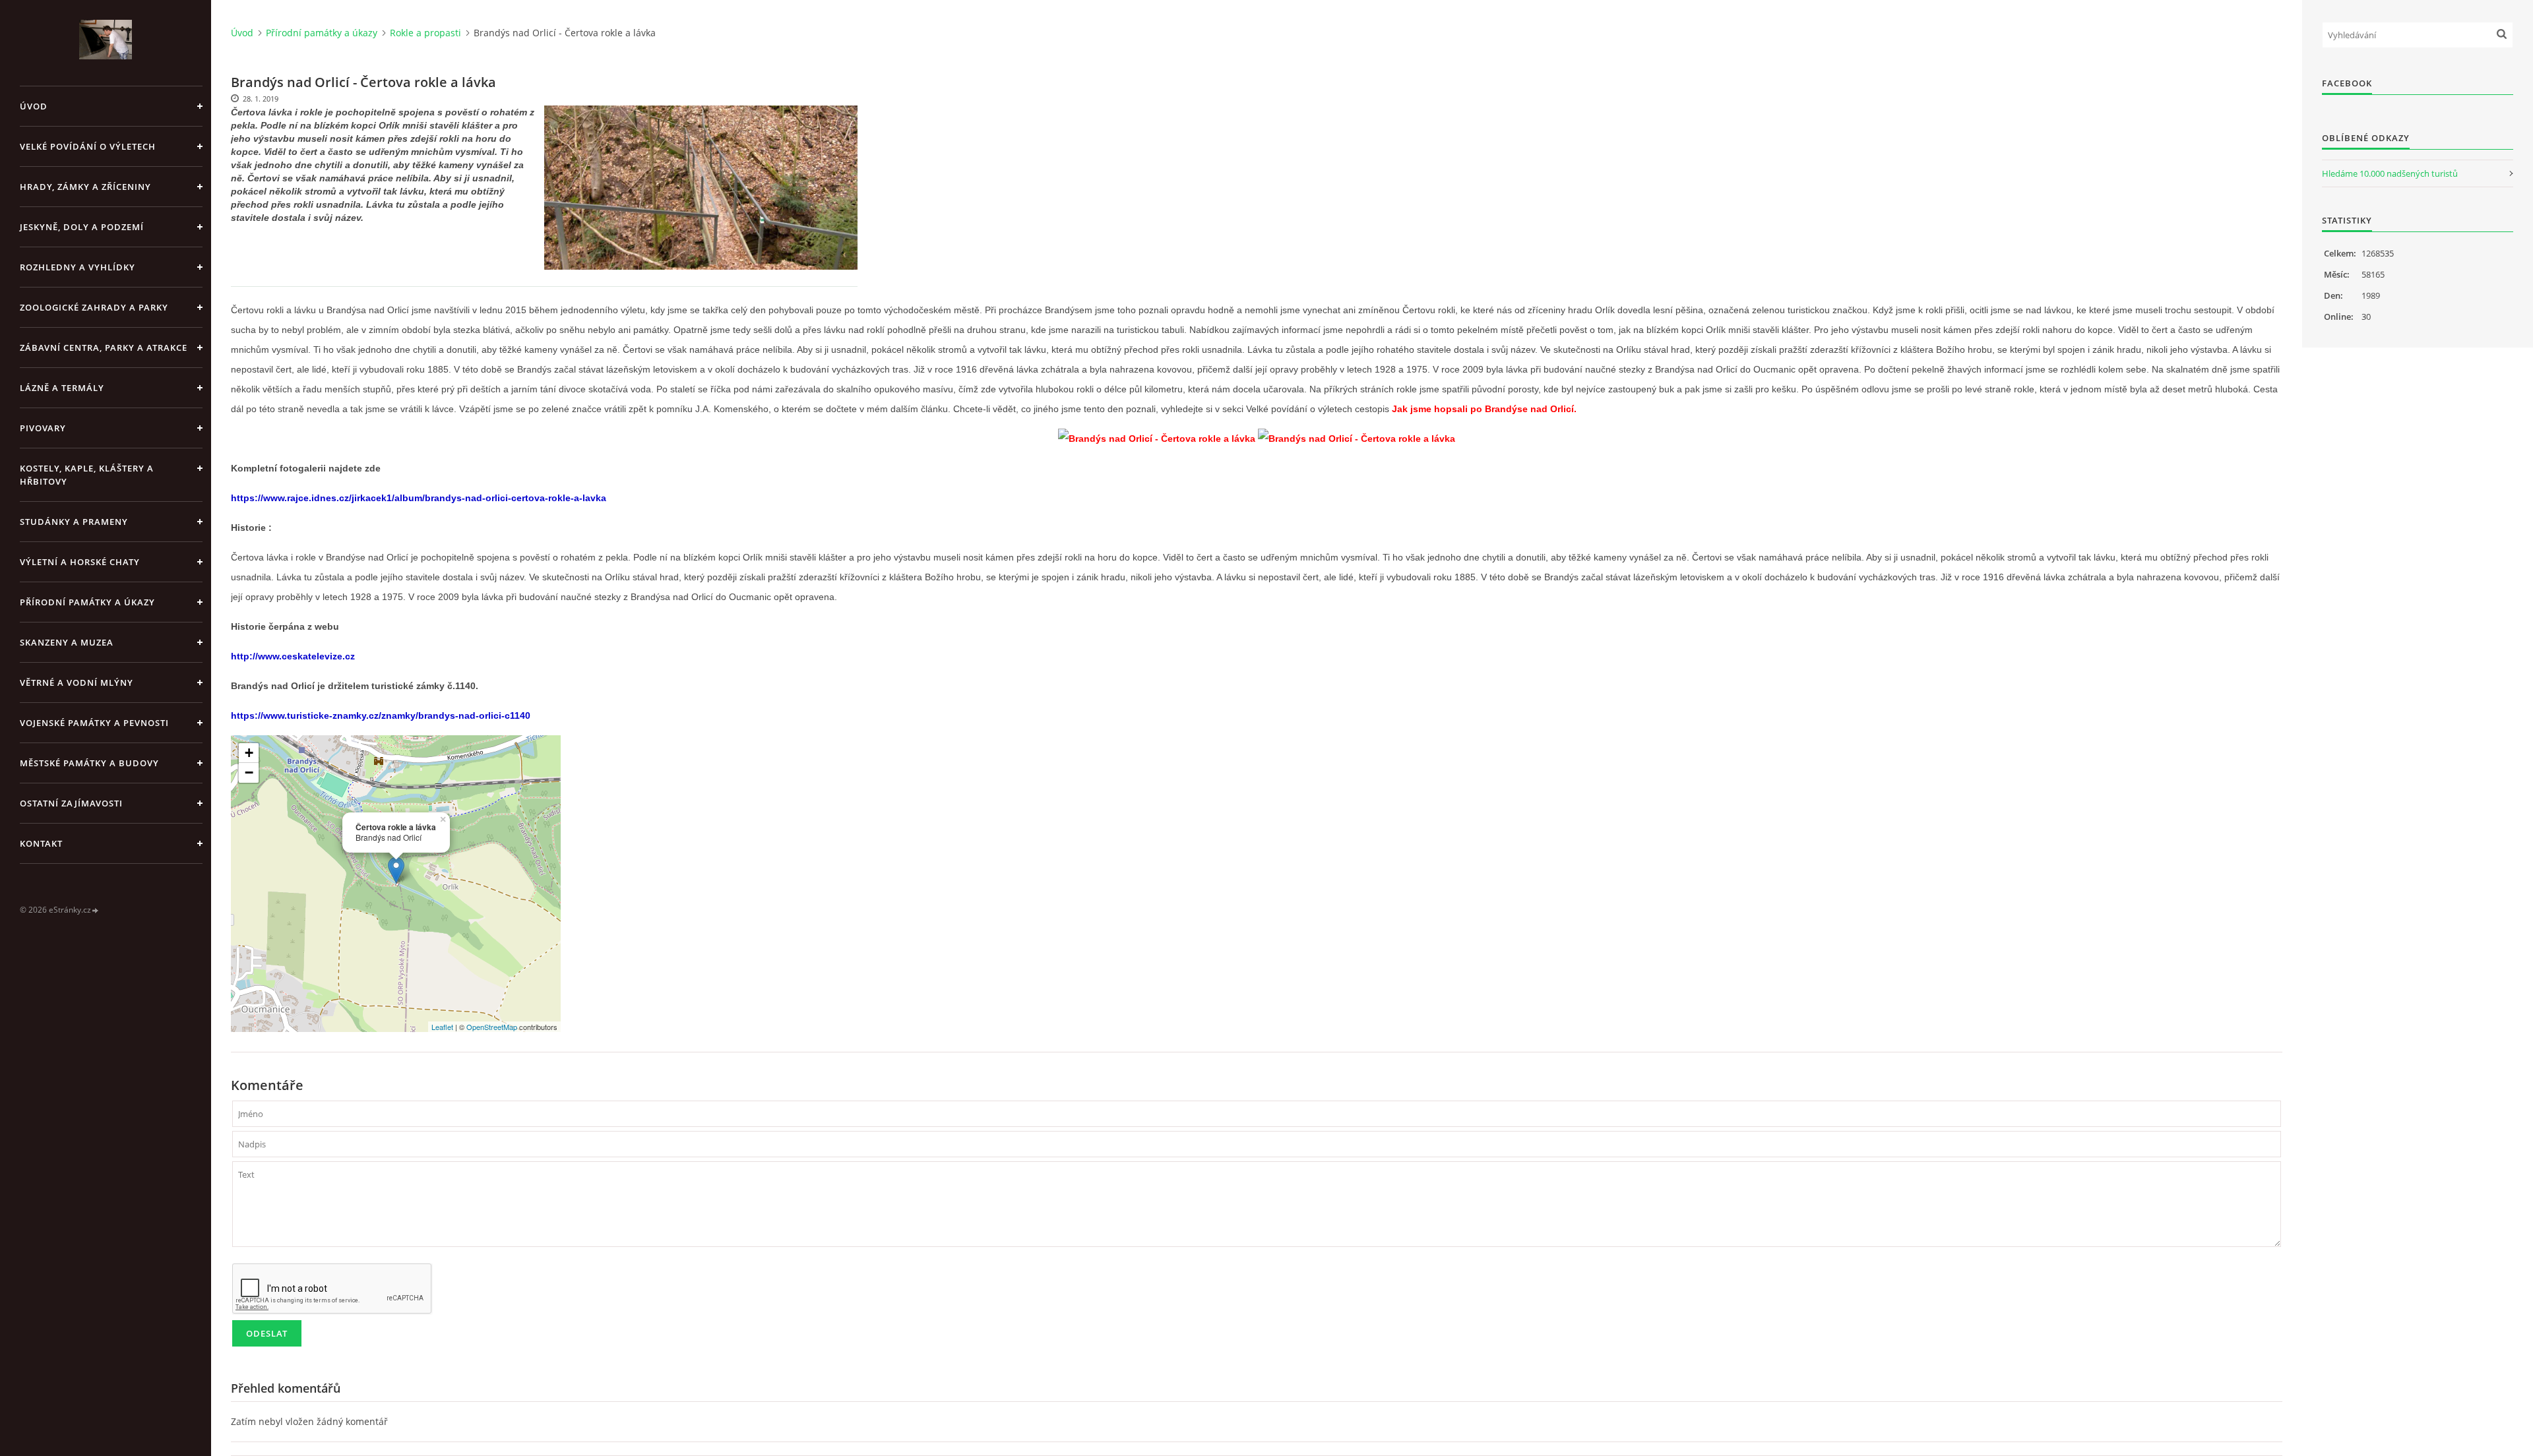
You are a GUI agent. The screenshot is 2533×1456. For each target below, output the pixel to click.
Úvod (34, 106)
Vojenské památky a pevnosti (94, 723)
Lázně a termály (62, 388)
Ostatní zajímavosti (71, 803)
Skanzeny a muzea (67, 642)
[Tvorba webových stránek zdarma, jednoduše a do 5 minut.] (96, 910)
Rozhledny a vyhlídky (78, 267)
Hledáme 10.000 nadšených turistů (2390, 173)
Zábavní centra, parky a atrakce (104, 348)
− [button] (249, 773)
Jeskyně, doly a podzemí (82, 227)
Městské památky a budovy (89, 763)
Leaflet (442, 1027)
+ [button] (249, 753)
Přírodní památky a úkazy (87, 602)
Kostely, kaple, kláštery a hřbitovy (87, 475)
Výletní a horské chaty (80, 562)
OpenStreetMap (492, 1027)
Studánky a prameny (74, 522)
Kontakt (41, 843)
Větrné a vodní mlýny (77, 682)
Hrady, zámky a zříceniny (85, 187)
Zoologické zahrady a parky (94, 307)
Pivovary (43, 428)
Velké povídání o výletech (88, 146)
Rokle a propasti (425, 33)
